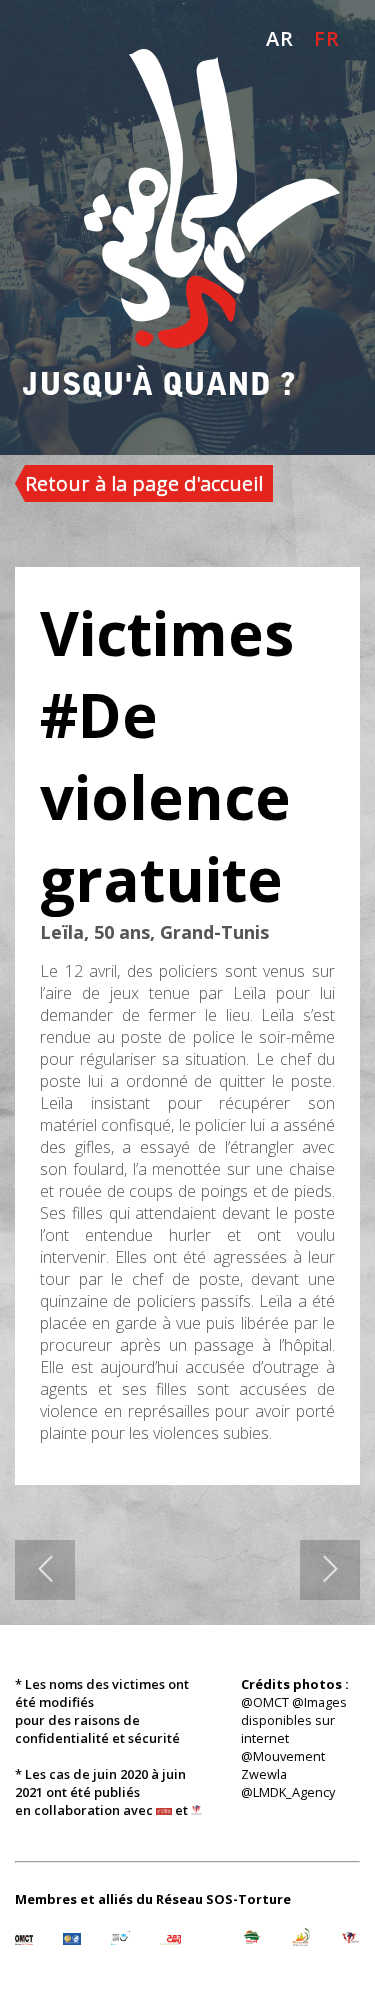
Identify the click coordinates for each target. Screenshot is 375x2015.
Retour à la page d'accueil (144, 483)
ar (280, 38)
